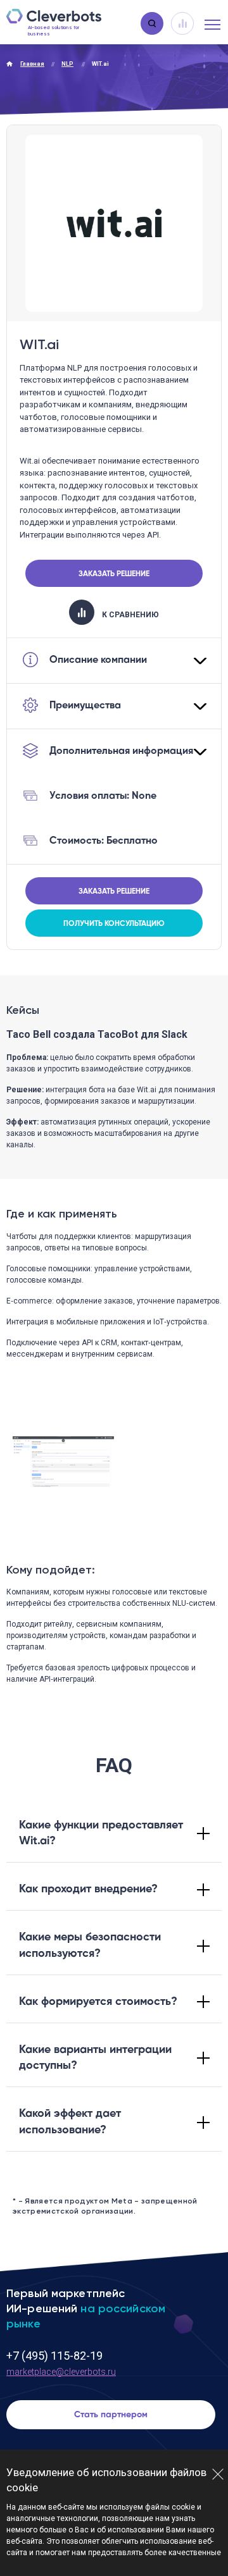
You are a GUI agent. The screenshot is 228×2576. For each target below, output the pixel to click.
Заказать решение (114, 574)
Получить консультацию (114, 924)
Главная (32, 64)
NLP (67, 64)
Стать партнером (111, 2415)
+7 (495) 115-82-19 (54, 2356)
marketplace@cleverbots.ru (61, 2372)
